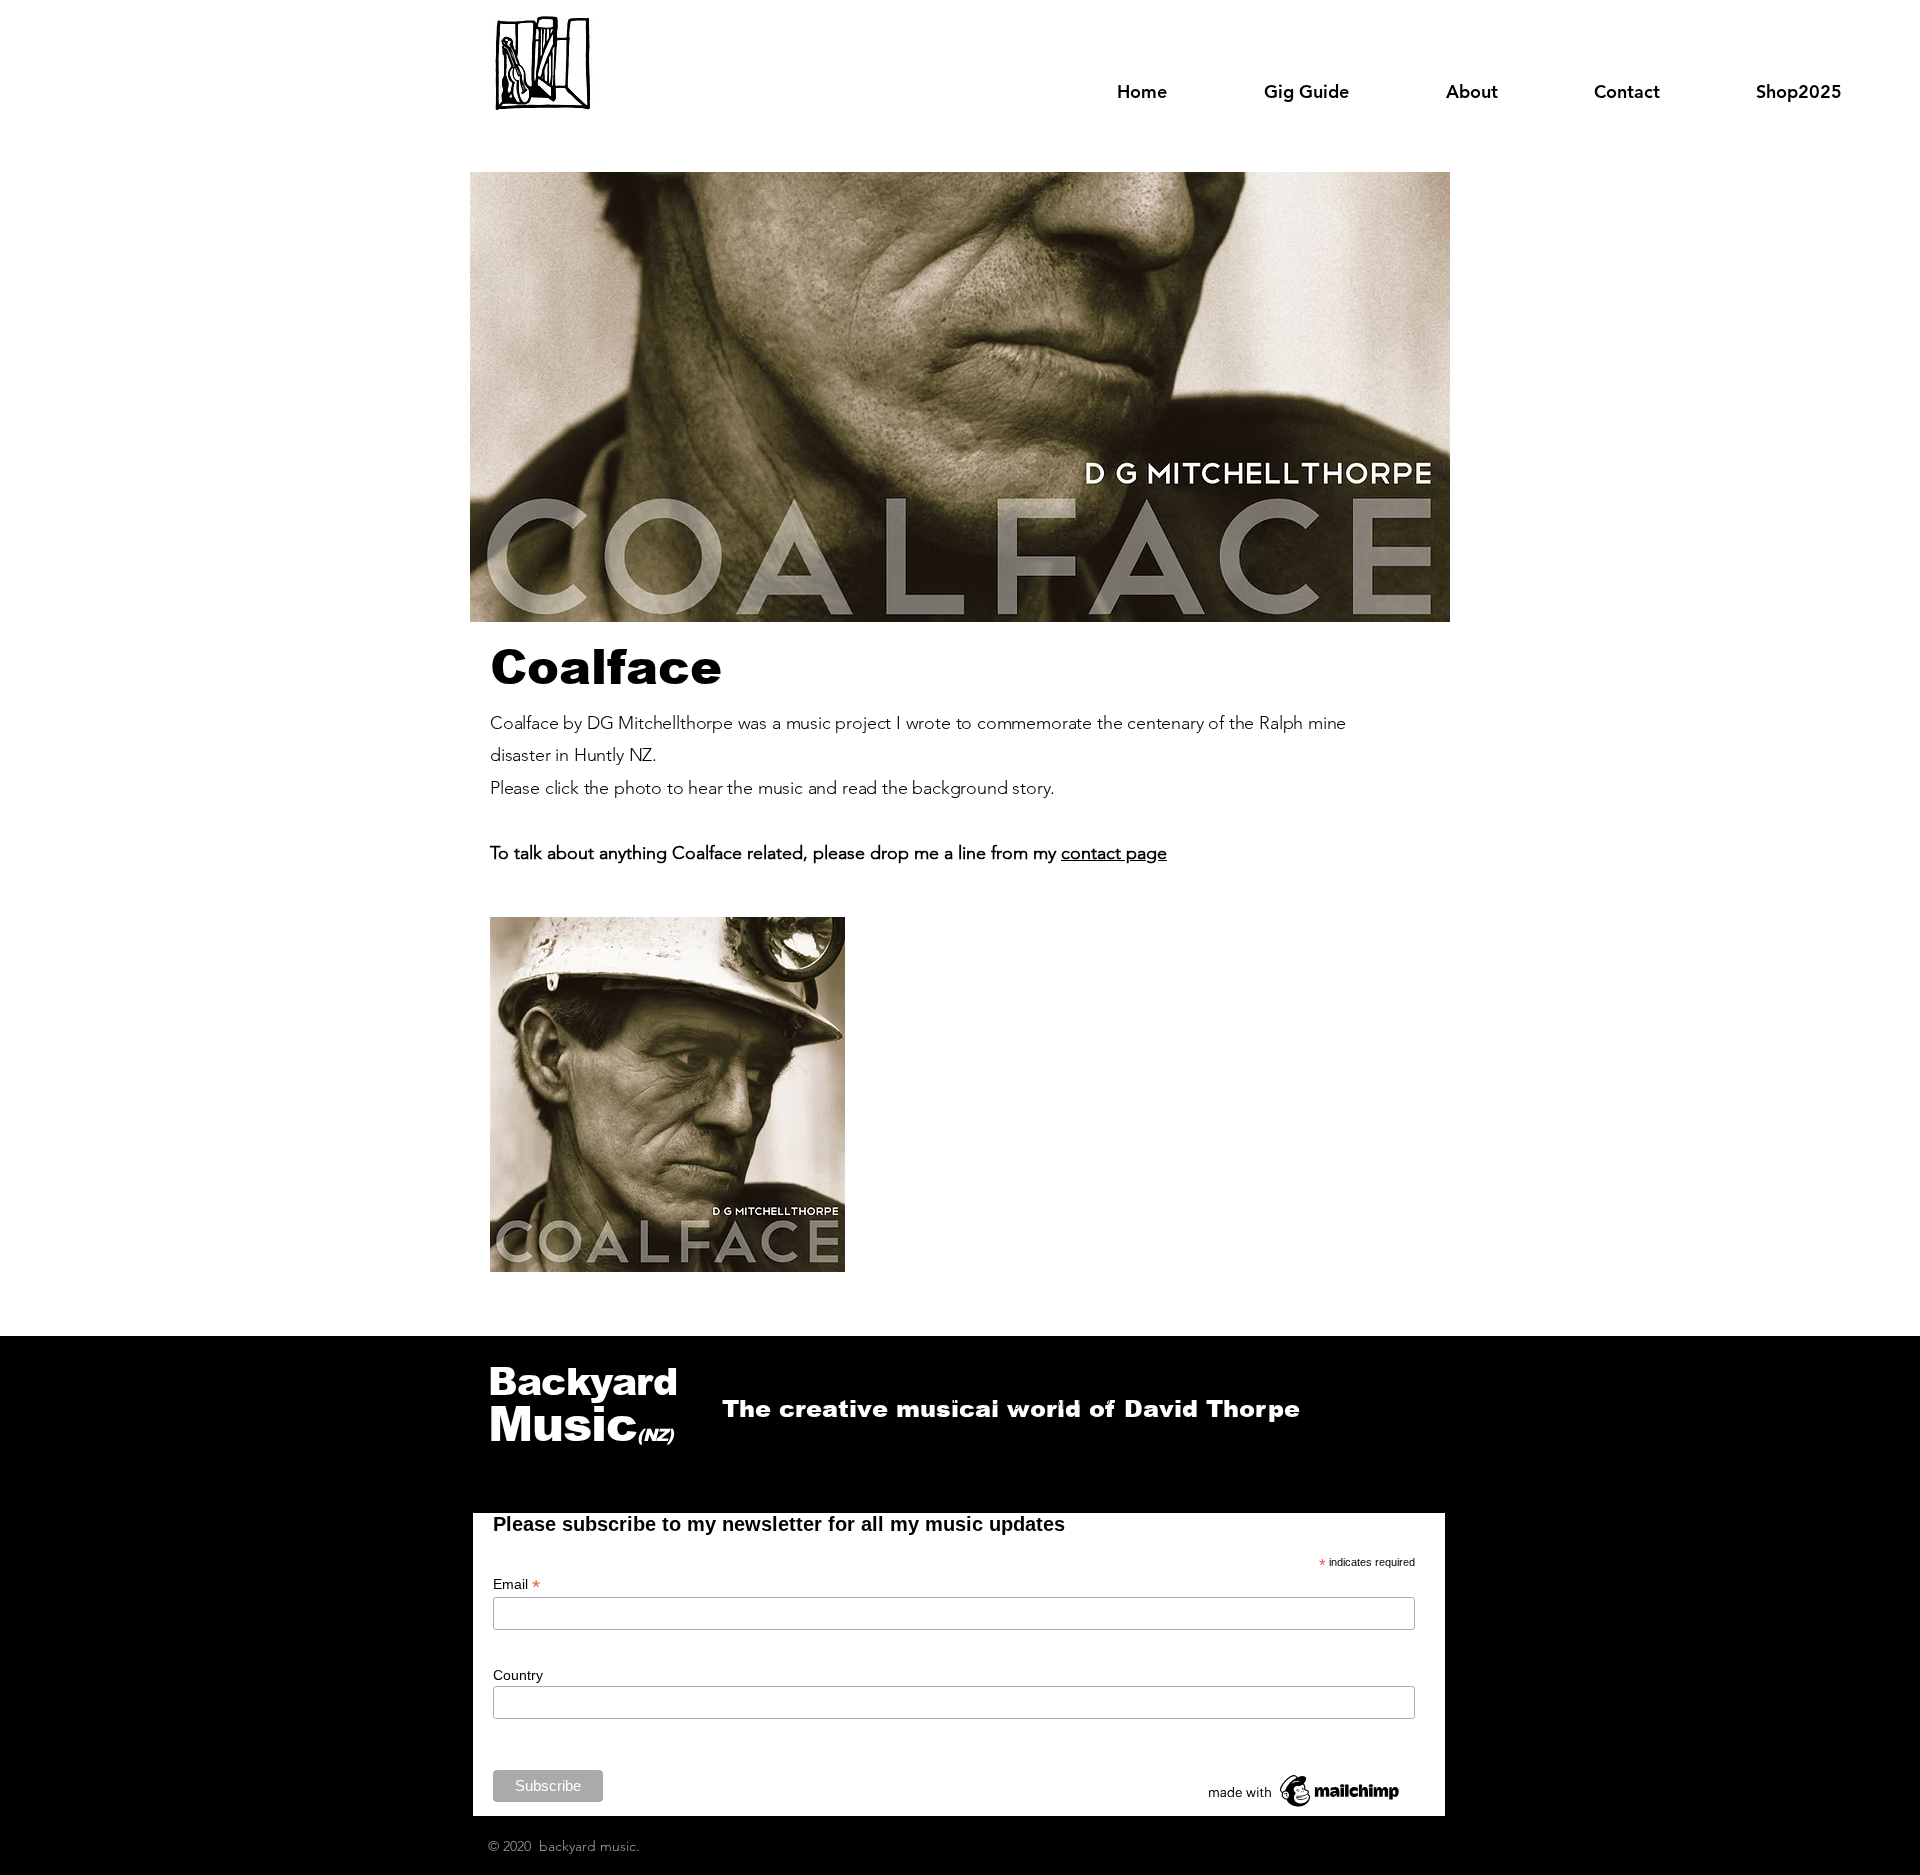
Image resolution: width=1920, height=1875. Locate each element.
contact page (1114, 853)
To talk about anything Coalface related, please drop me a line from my (775, 853)
